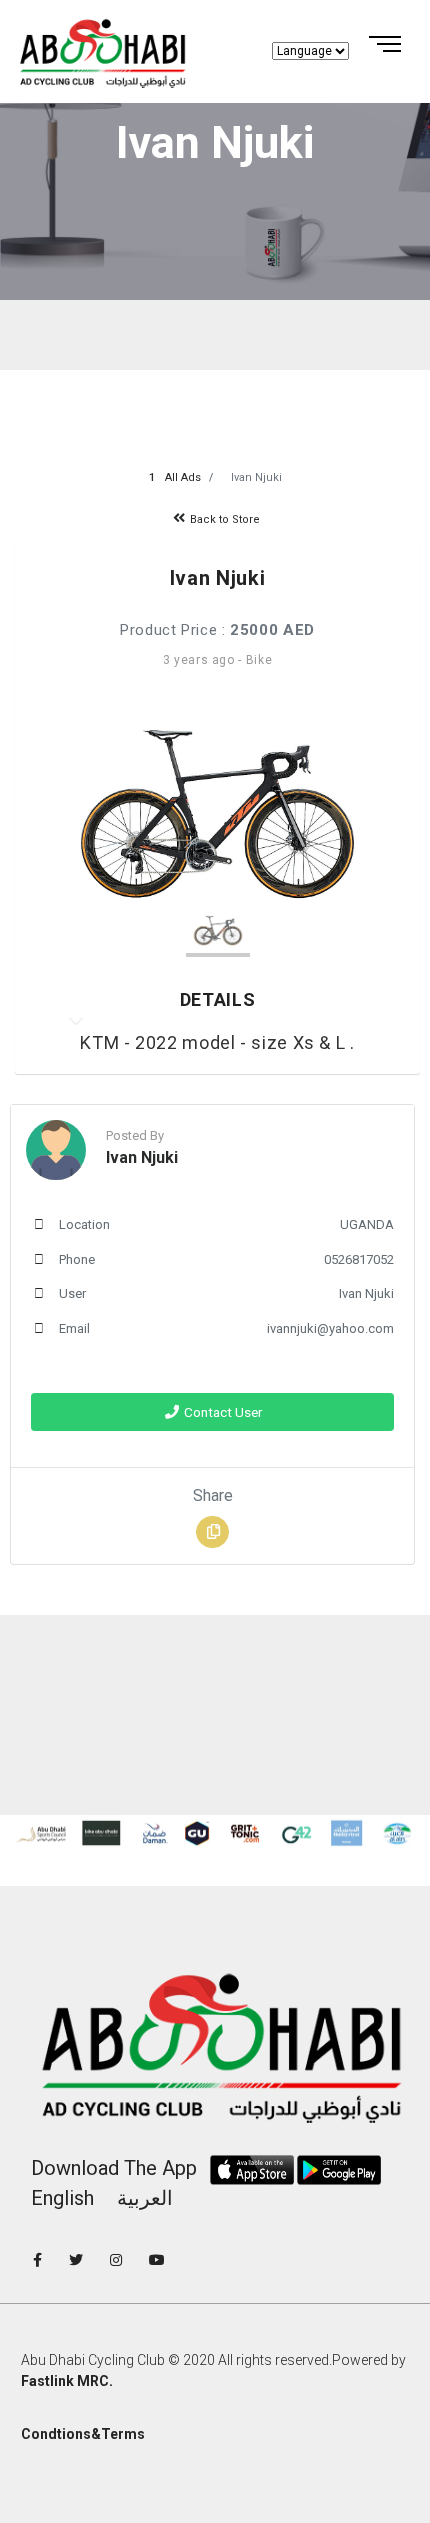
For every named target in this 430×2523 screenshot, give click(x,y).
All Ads (183, 477)
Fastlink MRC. (67, 2381)
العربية (145, 2198)
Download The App (114, 2168)
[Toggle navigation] (369, 45)
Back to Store (223, 519)
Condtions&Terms (83, 2434)
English (62, 2198)
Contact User (222, 1412)
